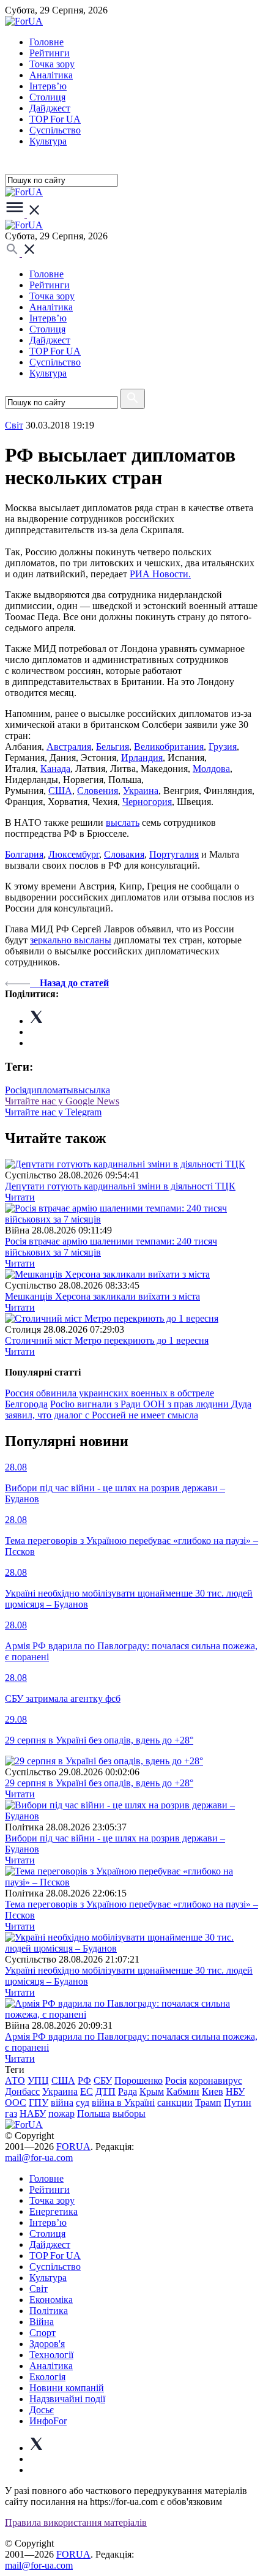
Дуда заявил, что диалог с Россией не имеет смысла (128, 1410)
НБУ (235, 2091)
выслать (123, 822)
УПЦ (38, 2080)
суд (83, 2102)
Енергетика (54, 2211)
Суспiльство (55, 130)
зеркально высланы (71, 940)
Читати (20, 1197)
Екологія (47, 2377)
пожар (61, 2114)
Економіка (51, 2300)
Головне (46, 42)
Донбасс (22, 2091)
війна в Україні (123, 2102)
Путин (238, 2102)
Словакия (124, 854)
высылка (92, 1090)
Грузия (223, 747)
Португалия (174, 854)
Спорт (43, 2333)
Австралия (69, 747)
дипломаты (50, 1090)
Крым (152, 2091)
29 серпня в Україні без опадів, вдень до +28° (99, 1783)
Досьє (42, 2410)
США (60, 791)
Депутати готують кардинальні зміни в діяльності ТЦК (120, 1186)
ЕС (87, 2091)
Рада (128, 2091)
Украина (141, 791)
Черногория (147, 802)
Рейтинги (50, 53)
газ (11, 2114)
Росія (16, 1090)
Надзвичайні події (67, 2399)
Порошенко (139, 2080)
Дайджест (50, 108)
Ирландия (142, 758)
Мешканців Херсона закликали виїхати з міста (102, 1296)
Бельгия (113, 747)
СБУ (103, 2080)
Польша (94, 2114)
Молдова (211, 769)
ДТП (106, 2091)
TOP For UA (55, 119)
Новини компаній (67, 2388)
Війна (42, 2322)
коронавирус (216, 2080)
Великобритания (169, 747)
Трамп (208, 2102)
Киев (213, 2091)
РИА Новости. (160, 574)
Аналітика (51, 75)
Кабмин (183, 2091)
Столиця (47, 97)
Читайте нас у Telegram (53, 1112)
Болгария (24, 854)
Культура (48, 141)
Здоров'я (47, 2344)
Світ (39, 2289)
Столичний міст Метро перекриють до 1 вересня (107, 1340)
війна (62, 2102)
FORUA (73, 2147)
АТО (15, 2080)
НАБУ (33, 2114)
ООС (16, 2102)
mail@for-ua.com (39, 2158)
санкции (175, 2102)
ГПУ (39, 2102)
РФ (84, 2080)
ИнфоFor (48, 2421)
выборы (129, 2114)
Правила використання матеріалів (76, 2522)
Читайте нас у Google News (62, 1101)
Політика (49, 2311)
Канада (55, 769)
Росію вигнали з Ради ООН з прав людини (141, 1404)
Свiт (14, 425)
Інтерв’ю (48, 86)
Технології (51, 2355)
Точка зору (52, 64)
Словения (98, 791)
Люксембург (74, 854)
